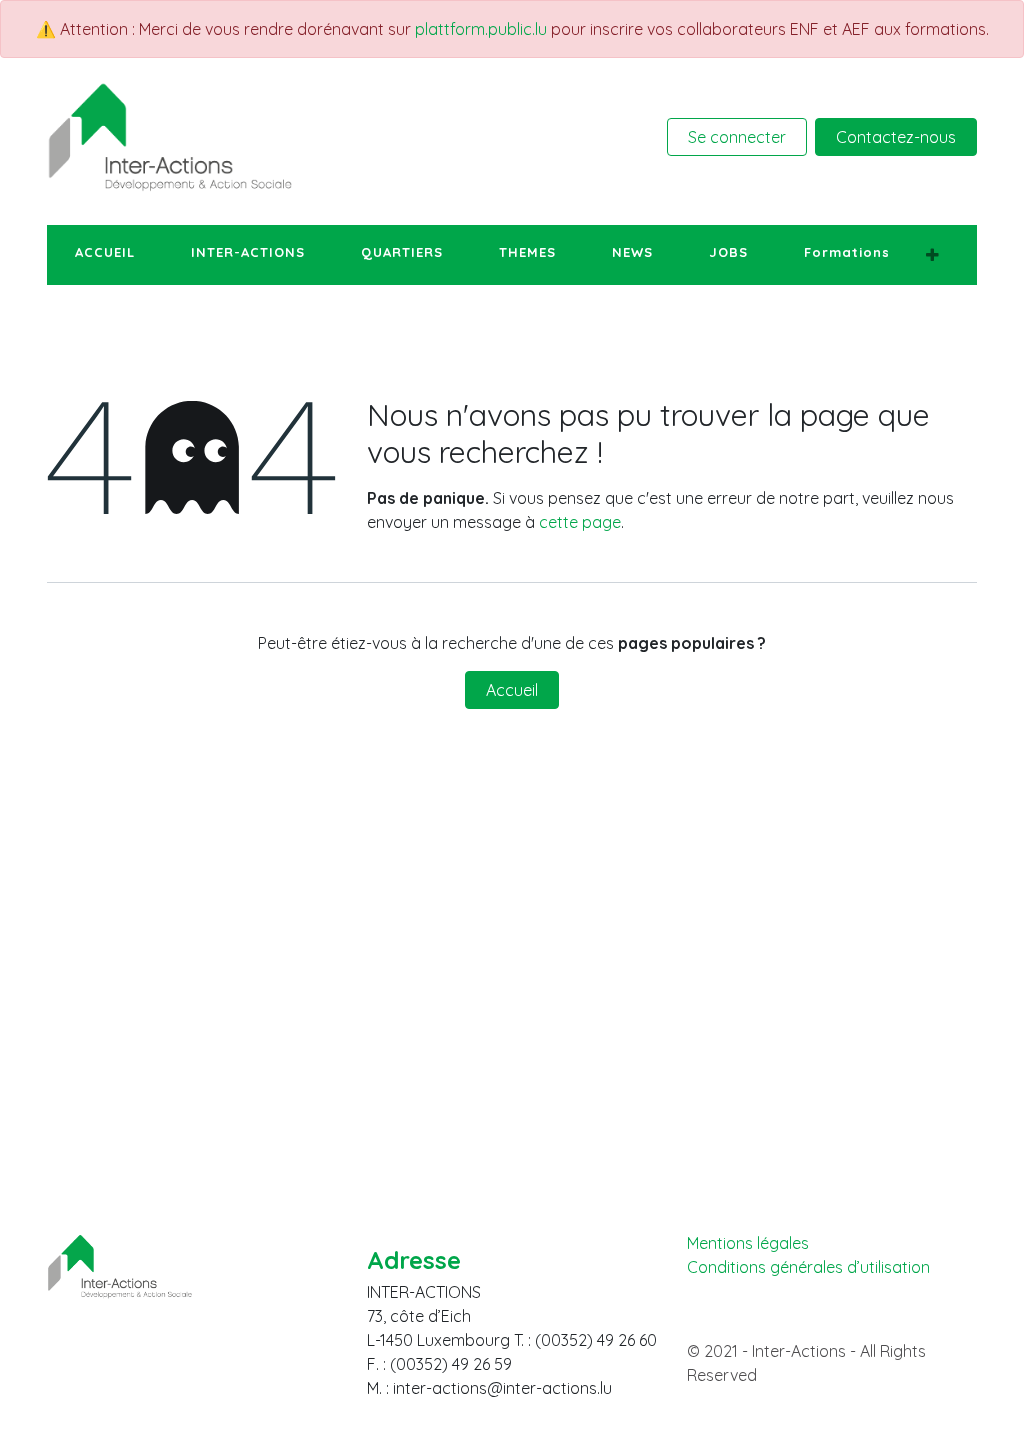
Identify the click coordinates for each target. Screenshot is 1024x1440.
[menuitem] (105, 253)
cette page (580, 522)
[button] (932, 255)
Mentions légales (748, 1243)
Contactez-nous (896, 137)
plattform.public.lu (481, 29)
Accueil (512, 690)
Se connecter (737, 137)
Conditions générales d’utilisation (808, 1267)
